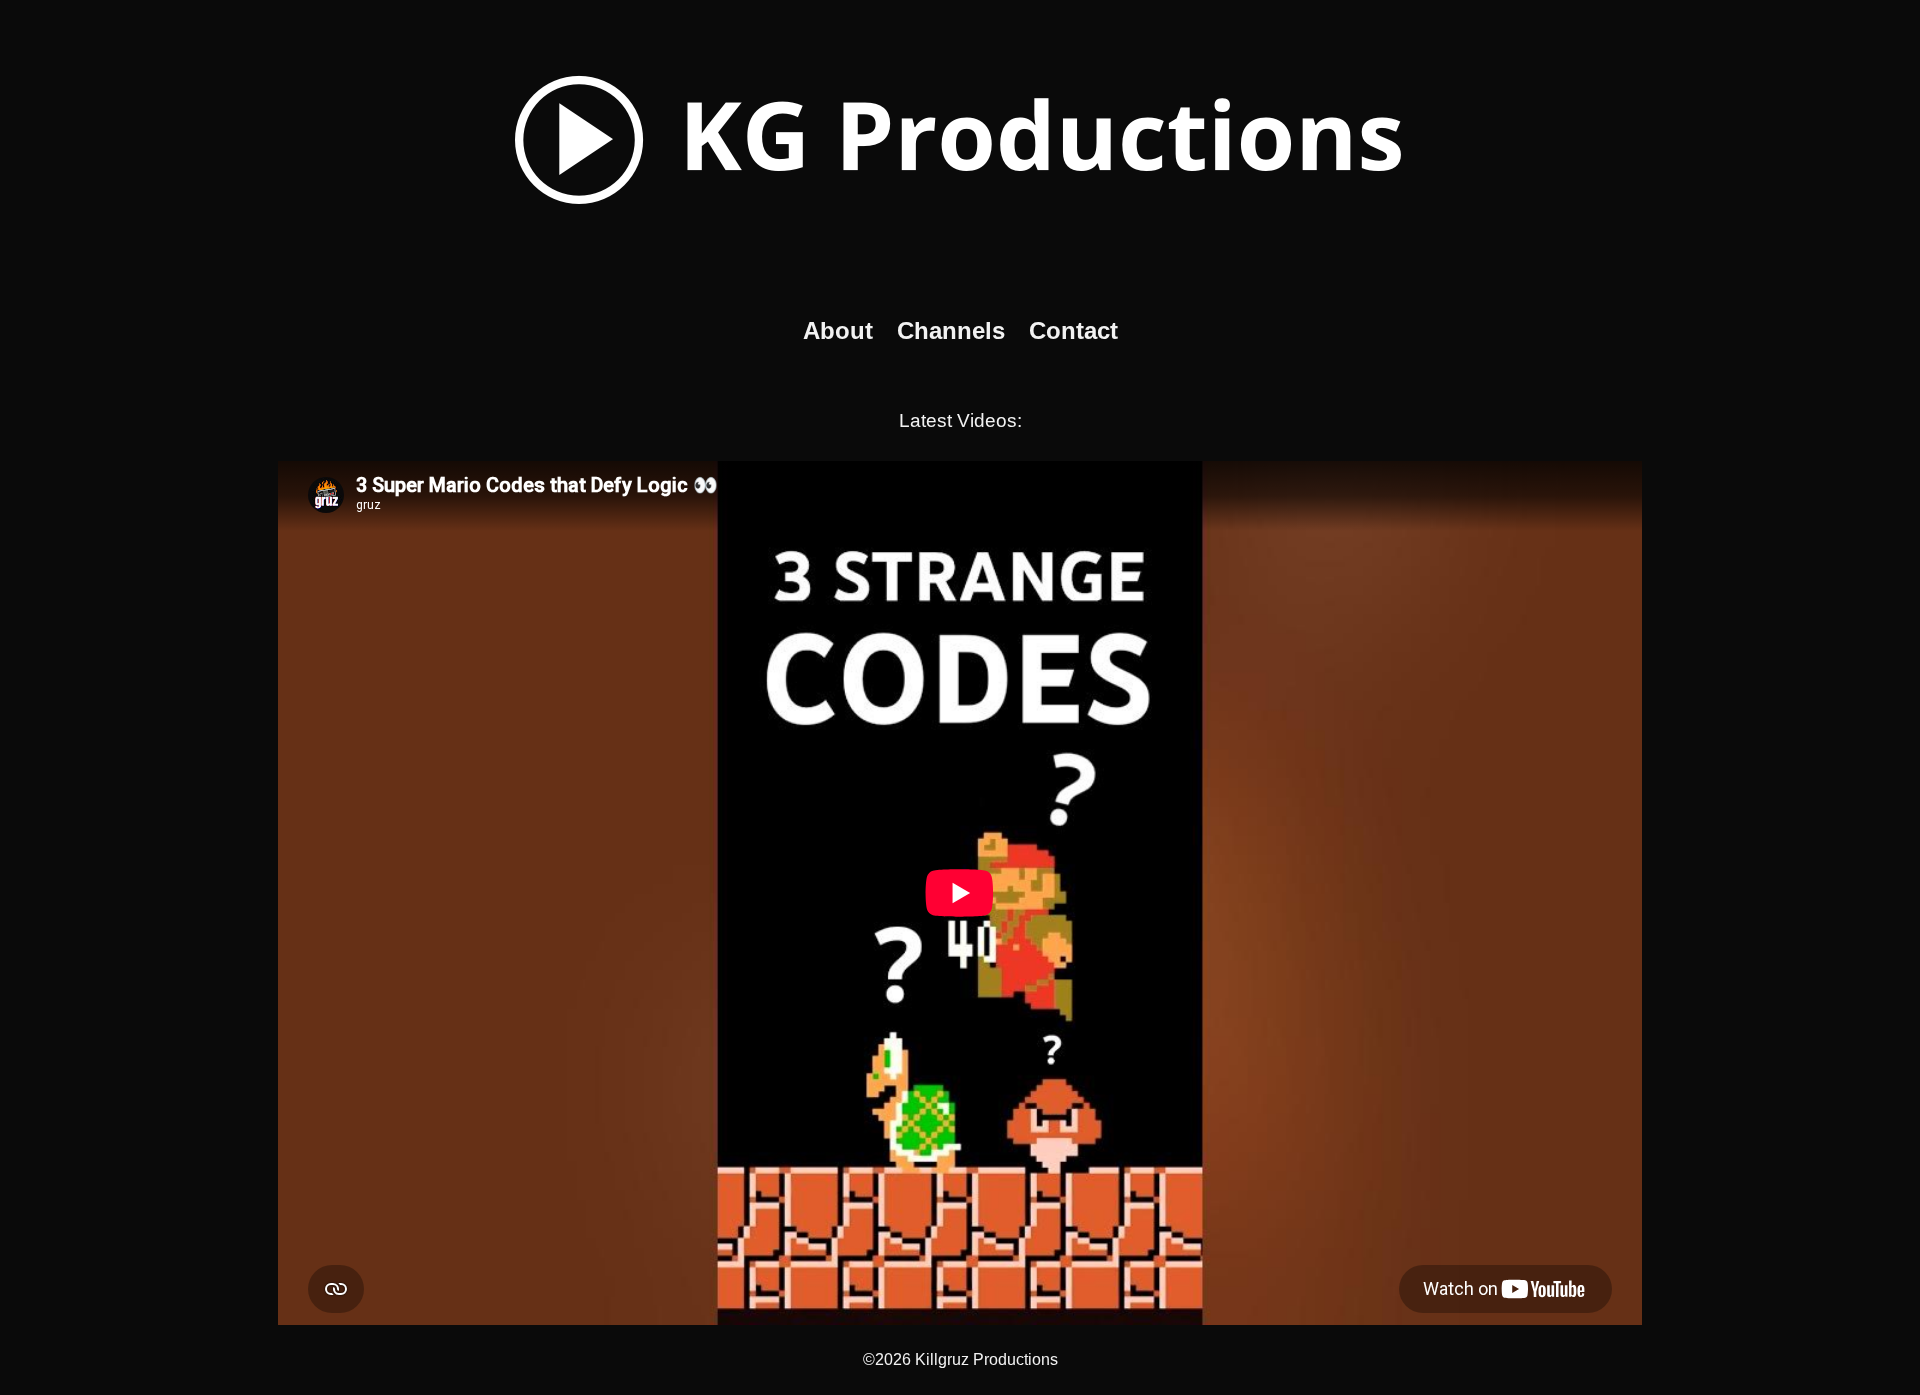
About (838, 330)
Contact (1073, 330)
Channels (951, 330)
